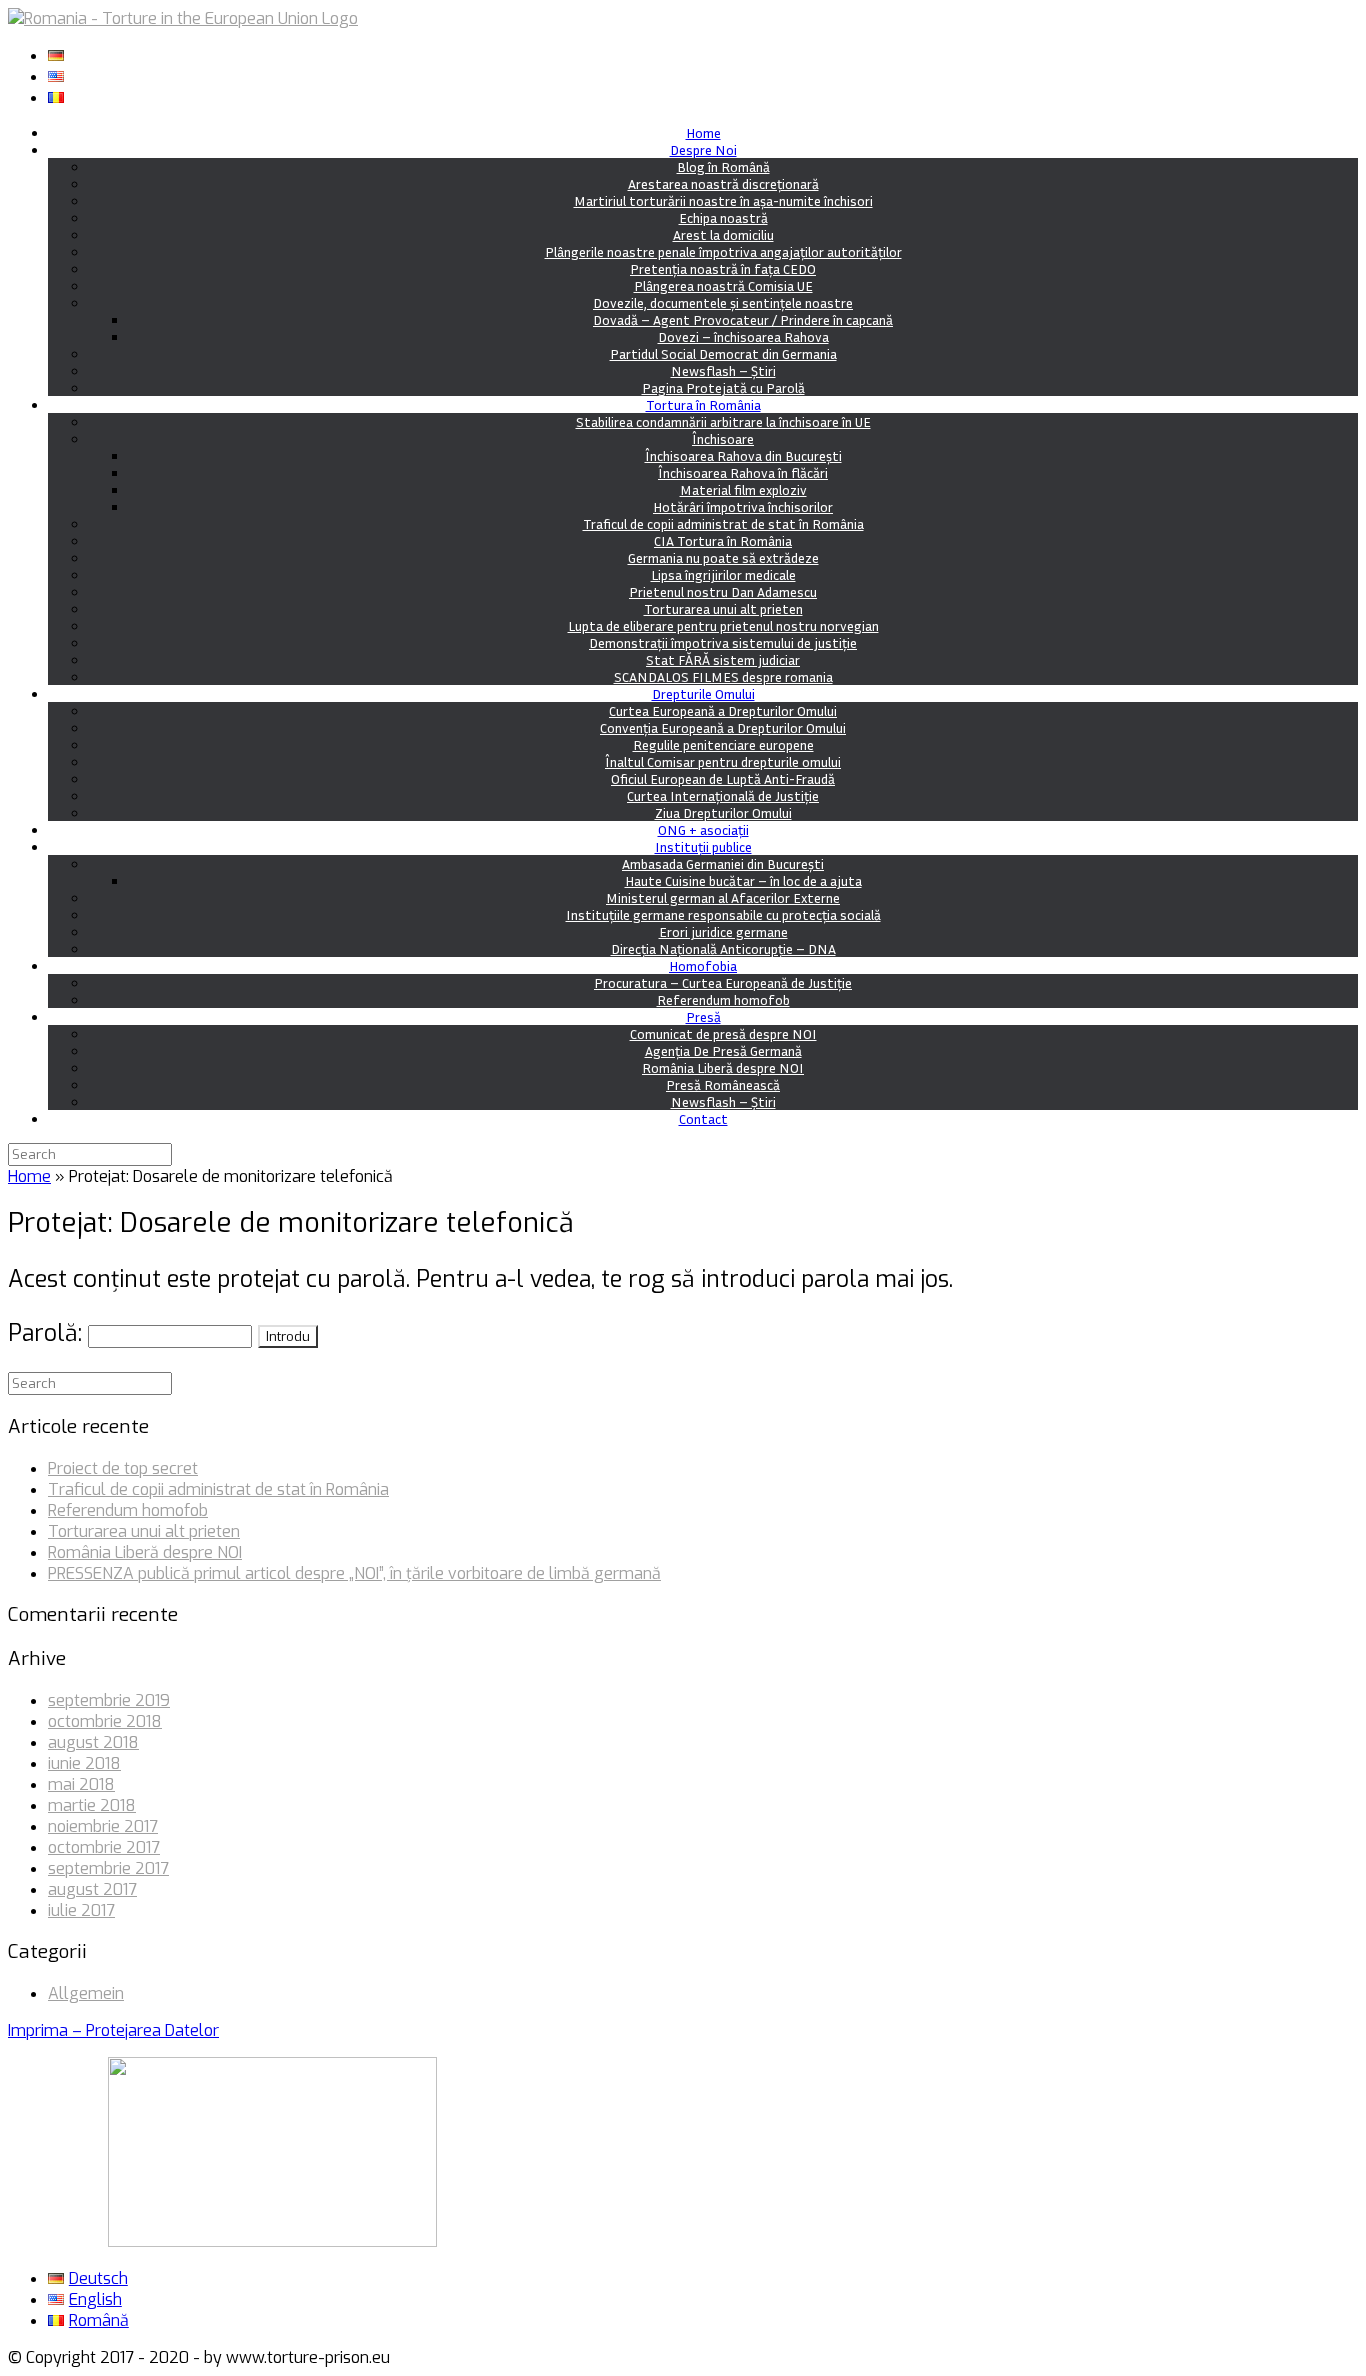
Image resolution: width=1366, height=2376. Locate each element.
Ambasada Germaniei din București (723, 863)
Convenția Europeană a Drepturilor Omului (723, 727)
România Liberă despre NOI (723, 1067)
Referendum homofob (723, 999)
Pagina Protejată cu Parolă (723, 387)
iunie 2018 (84, 1763)
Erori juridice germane (723, 931)
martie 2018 (92, 1805)
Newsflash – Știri (723, 370)
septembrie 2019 (109, 1700)
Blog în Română (723, 166)
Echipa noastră (723, 217)
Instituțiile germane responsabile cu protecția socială (723, 914)
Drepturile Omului (703, 693)
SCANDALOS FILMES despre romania (723, 676)
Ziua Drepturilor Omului (723, 812)
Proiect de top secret (123, 1468)
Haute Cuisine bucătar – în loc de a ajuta (743, 880)
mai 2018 (81, 1784)
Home (703, 132)
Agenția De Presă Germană (723, 1050)
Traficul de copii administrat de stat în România (723, 523)
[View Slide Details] (272, 2241)
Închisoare (723, 438)
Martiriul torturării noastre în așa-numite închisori (723, 200)
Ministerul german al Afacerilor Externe (723, 897)
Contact (703, 1118)
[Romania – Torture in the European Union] (183, 18)
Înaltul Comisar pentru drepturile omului (723, 761)
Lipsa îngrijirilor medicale (723, 574)
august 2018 (93, 1742)
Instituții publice (703, 846)
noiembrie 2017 (103, 1826)
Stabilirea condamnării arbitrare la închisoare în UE (723, 421)
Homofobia (703, 965)
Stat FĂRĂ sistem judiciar (723, 659)
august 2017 (92, 1889)
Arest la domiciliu (723, 234)
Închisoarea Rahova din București (743, 455)
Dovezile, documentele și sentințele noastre (723, 302)
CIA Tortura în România (723, 540)
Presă (703, 1016)
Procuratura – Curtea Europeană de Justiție (723, 982)
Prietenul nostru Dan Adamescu (723, 591)
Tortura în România (703, 404)
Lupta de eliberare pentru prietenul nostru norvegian (723, 625)
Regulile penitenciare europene (723, 744)
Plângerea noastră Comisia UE (723, 285)
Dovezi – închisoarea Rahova (743, 336)
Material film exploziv (743, 489)
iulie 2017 (81, 1910)
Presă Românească (723, 1084)
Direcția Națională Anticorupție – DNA (723, 948)
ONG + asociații (703, 829)
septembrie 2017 (108, 1868)
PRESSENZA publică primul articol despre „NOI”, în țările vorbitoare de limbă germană (354, 1573)
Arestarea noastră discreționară (723, 183)
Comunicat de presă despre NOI (723, 1033)
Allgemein (86, 1993)
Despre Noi (703, 149)
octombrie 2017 (104, 1847)
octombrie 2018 (105, 1721)
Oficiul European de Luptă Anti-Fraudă (723, 778)
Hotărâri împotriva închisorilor (743, 506)
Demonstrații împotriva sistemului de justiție (723, 642)
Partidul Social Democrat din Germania (723, 353)
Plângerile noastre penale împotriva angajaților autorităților (723, 251)
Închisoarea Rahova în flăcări (743, 472)
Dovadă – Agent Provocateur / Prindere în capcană (743, 319)
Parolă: (48, 1333)
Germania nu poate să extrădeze (723, 557)
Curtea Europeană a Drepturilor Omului (723, 710)
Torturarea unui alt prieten (723, 608)
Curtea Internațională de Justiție (723, 795)
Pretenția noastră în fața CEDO (723, 268)
